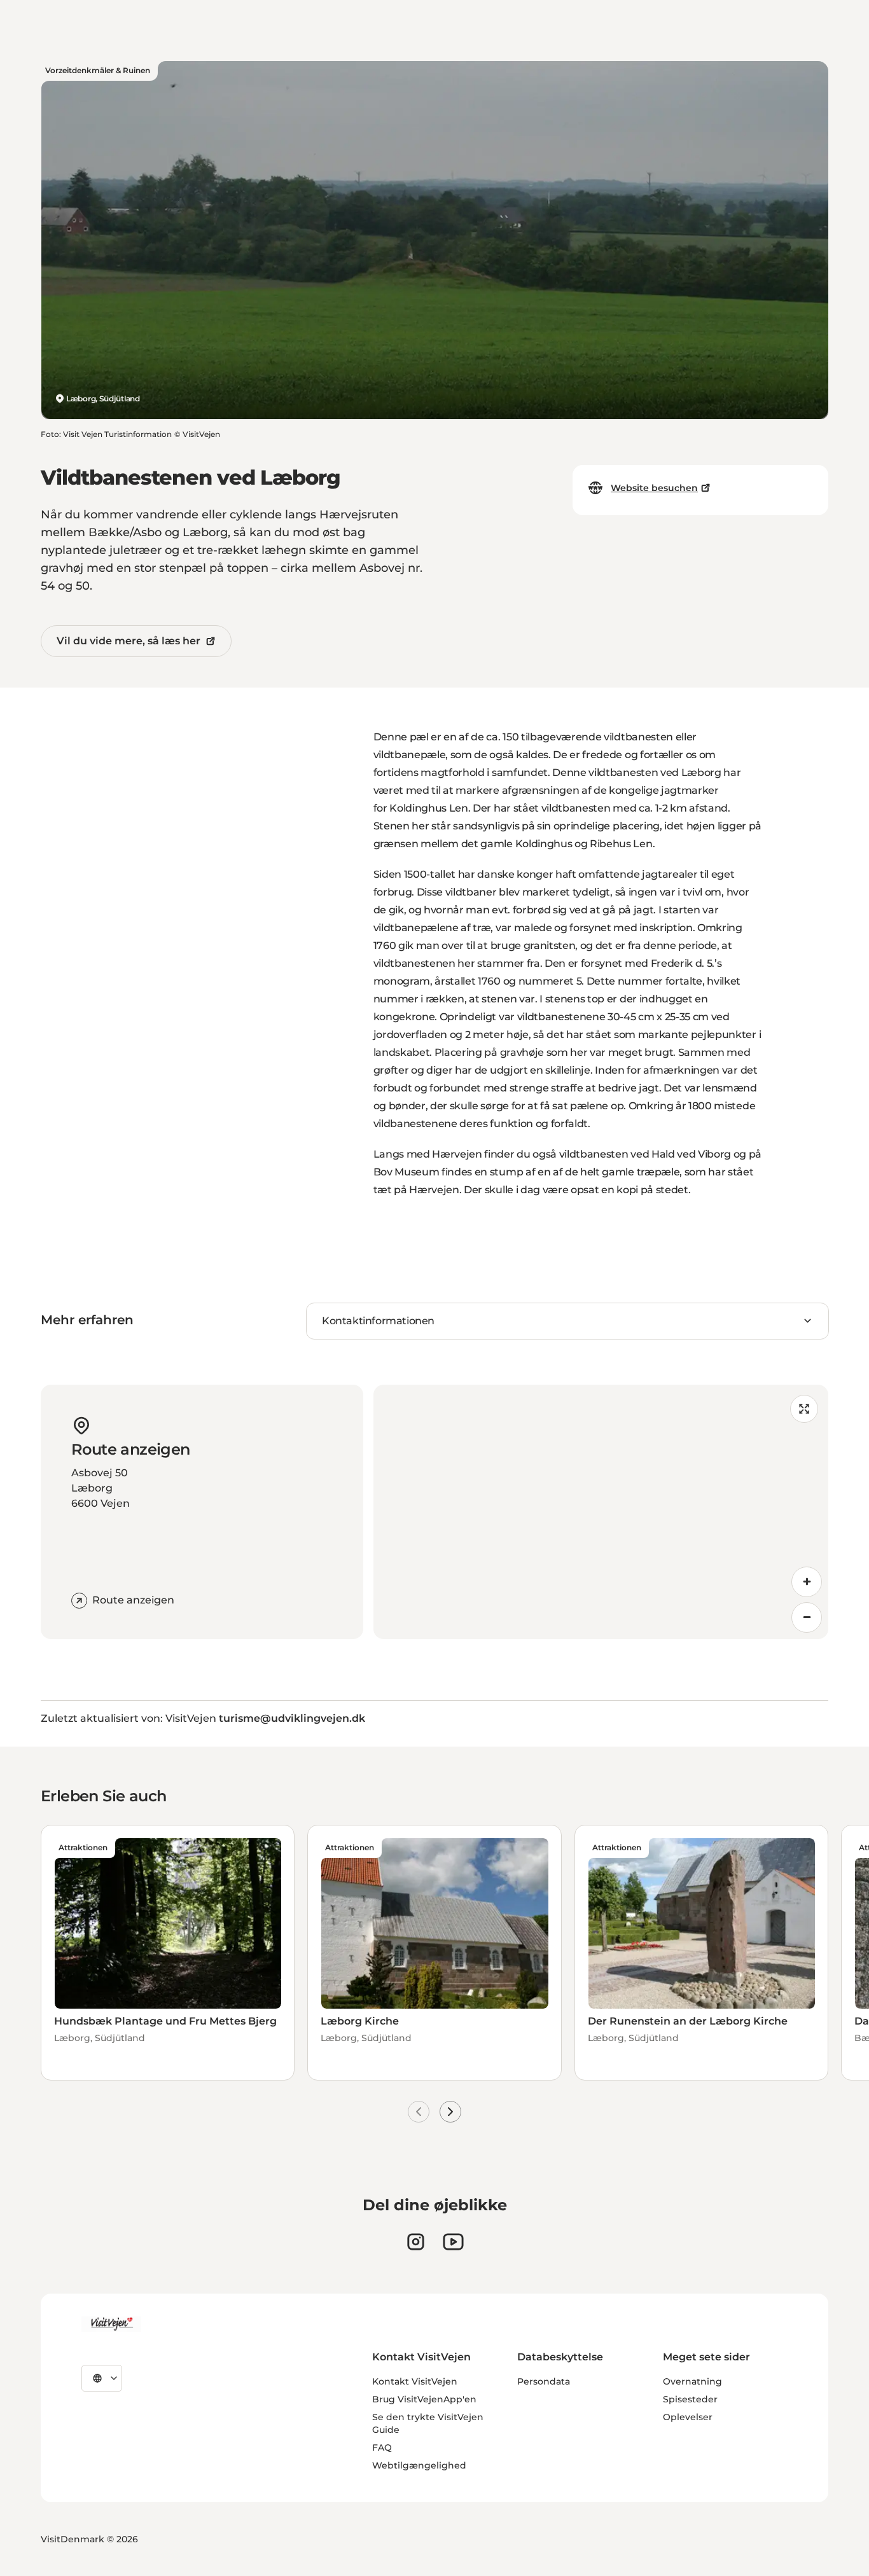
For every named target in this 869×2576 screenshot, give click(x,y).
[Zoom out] (807, 1617)
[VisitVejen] (111, 2324)
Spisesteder (690, 2399)
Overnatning (692, 2381)
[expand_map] (804, 1409)
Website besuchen (654, 488)
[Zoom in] (807, 1582)
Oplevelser (688, 2417)
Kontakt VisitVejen (415, 2381)
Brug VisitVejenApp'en (424, 2399)
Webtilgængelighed (419, 2465)
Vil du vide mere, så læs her (129, 641)
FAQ (382, 2448)
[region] (601, 1512)
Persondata (544, 2381)
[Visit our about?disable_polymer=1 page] (453, 2242)
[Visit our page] (416, 2242)
